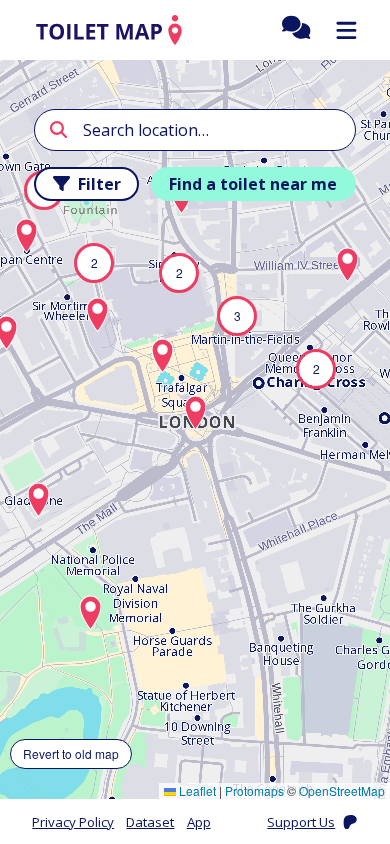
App (199, 822)
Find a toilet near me (253, 184)
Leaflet (196, 790)
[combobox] (194, 130)
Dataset (150, 822)
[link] (109, 30)
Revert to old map (71, 753)
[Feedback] (296, 30)
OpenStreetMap (342, 790)
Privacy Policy (73, 822)
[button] (237, 316)
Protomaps (254, 790)
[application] (195, 429)
